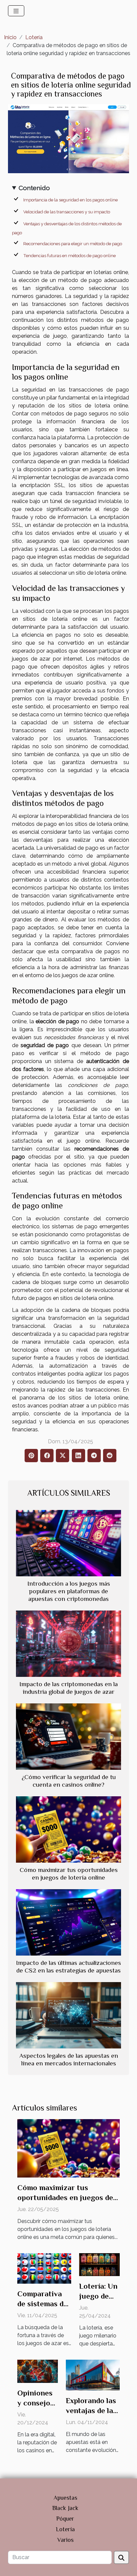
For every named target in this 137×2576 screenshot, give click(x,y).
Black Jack (65, 2508)
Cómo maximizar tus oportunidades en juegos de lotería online (65, 2197)
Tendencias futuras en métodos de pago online (69, 255)
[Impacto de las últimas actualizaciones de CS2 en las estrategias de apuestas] (68, 1922)
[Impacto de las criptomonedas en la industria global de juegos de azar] (68, 1644)
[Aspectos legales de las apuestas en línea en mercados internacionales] (68, 2015)
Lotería (34, 37)
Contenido (34, 188)
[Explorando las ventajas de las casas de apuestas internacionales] (93, 2375)
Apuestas (65, 2498)
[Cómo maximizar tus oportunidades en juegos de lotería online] (68, 1829)
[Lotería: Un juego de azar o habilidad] (99, 2264)
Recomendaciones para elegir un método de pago (73, 244)
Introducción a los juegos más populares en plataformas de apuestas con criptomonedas (69, 1591)
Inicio (10, 37)
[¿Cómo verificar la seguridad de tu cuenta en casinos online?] (68, 1737)
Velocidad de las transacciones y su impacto (67, 212)
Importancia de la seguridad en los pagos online (70, 200)
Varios (65, 2540)
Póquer (65, 2519)
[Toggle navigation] (16, 11)
